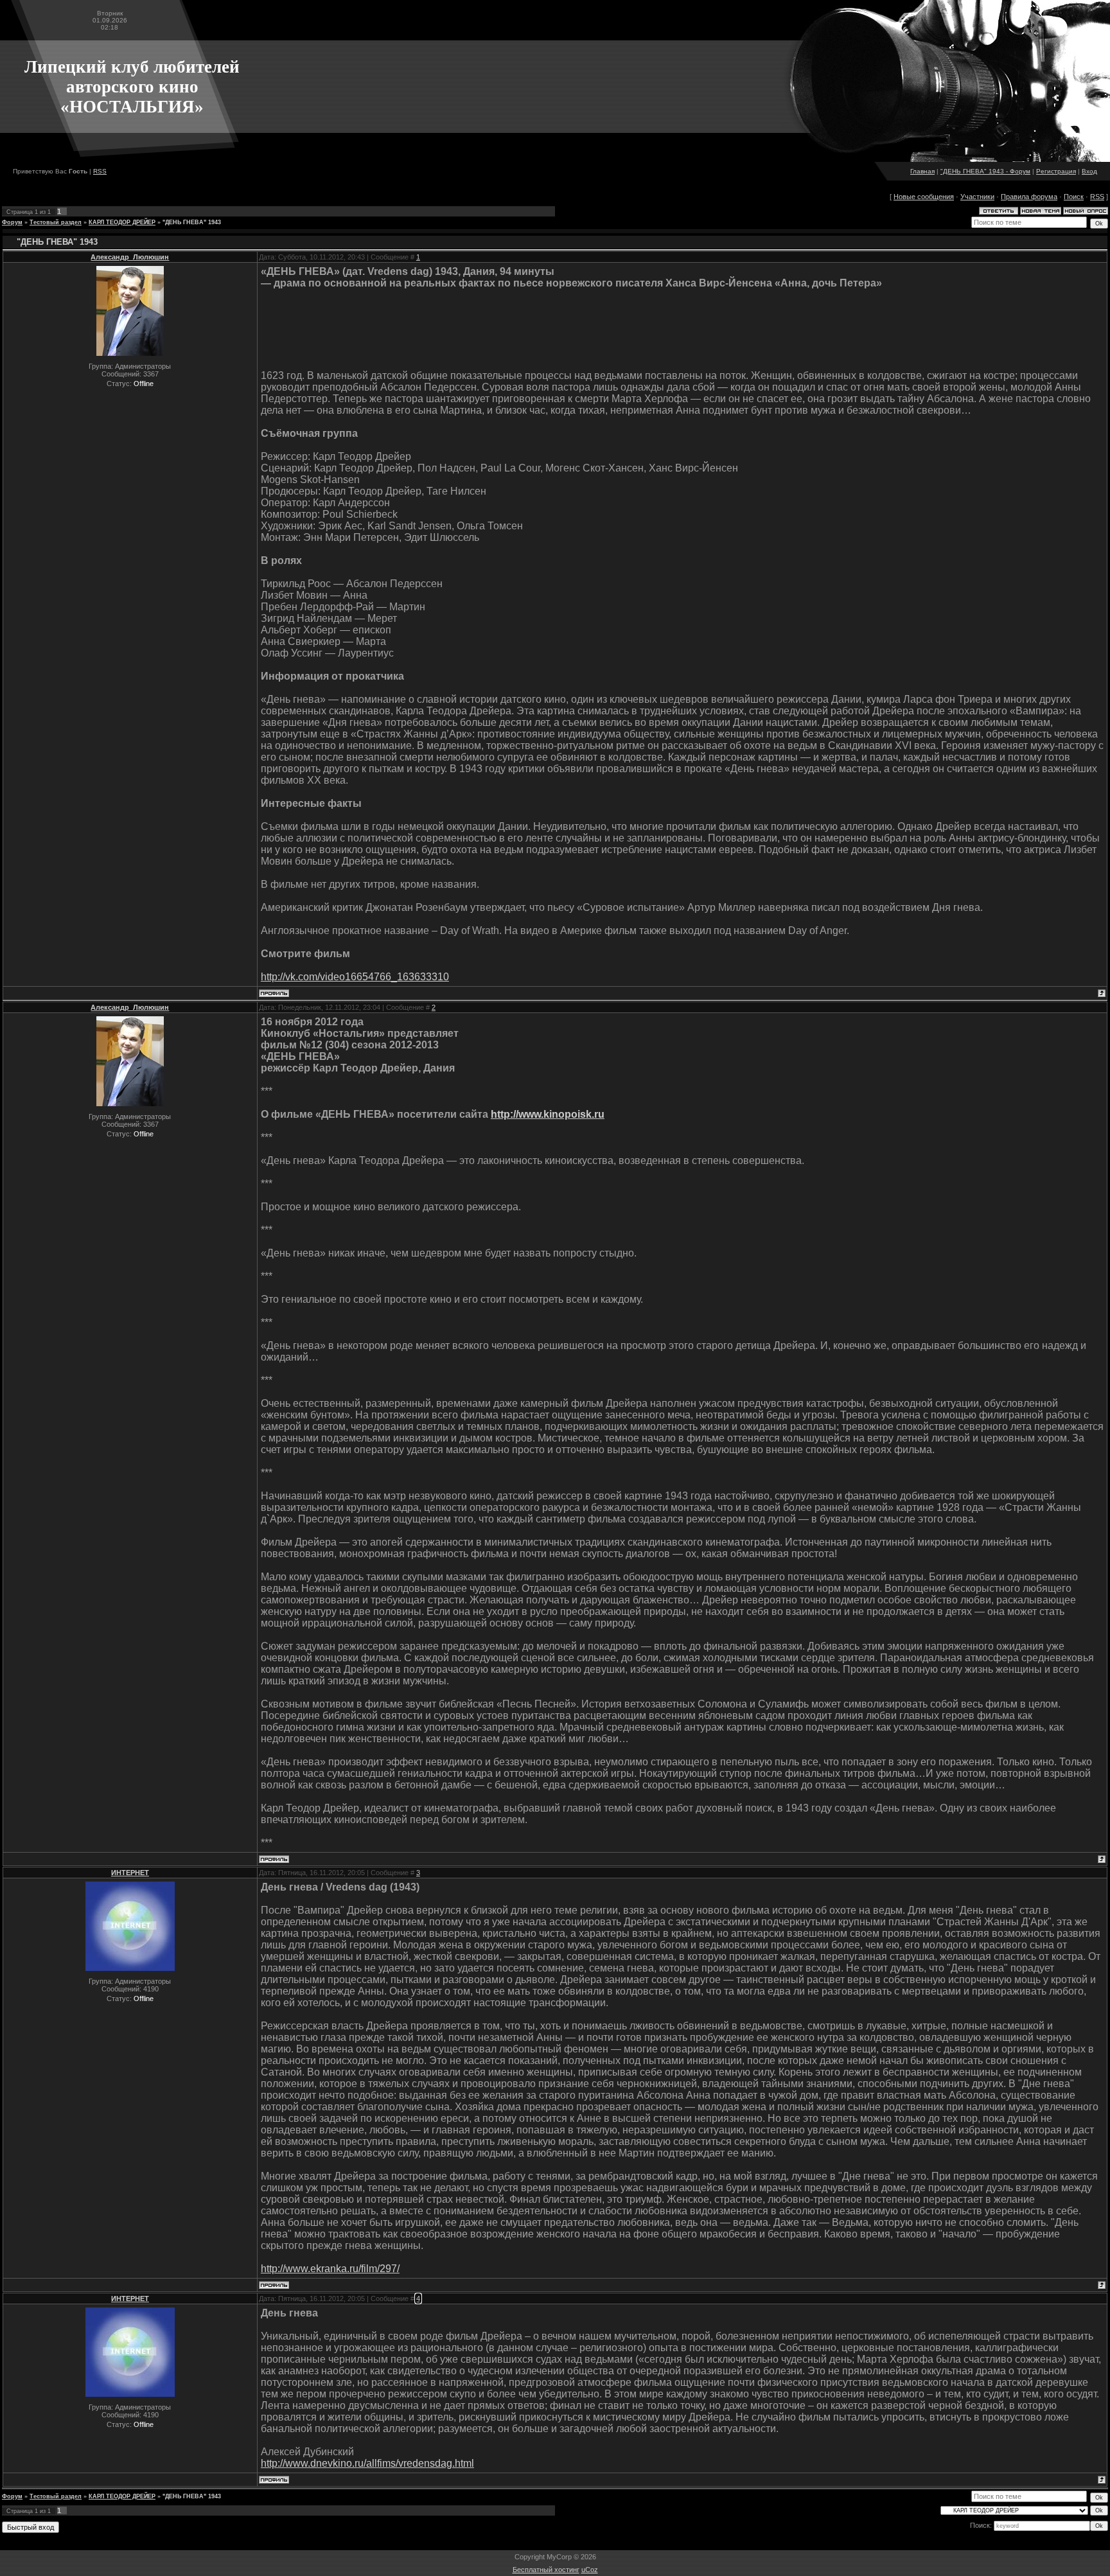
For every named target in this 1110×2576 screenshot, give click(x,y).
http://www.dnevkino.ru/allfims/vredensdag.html (367, 2463)
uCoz (590, 2570)
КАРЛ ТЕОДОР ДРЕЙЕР (122, 222)
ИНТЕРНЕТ (130, 1873)
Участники (977, 197)
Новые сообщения (924, 197)
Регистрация (1056, 171)
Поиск (1074, 197)
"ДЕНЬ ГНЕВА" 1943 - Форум (985, 171)
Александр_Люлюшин (130, 257)
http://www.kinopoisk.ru (548, 1114)
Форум (12, 222)
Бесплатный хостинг (546, 2570)
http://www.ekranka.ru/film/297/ (330, 2269)
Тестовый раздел (56, 222)
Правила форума (1029, 197)
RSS (100, 171)
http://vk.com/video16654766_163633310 (355, 977)
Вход (1089, 171)
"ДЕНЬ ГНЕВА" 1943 (192, 222)
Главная (922, 171)
